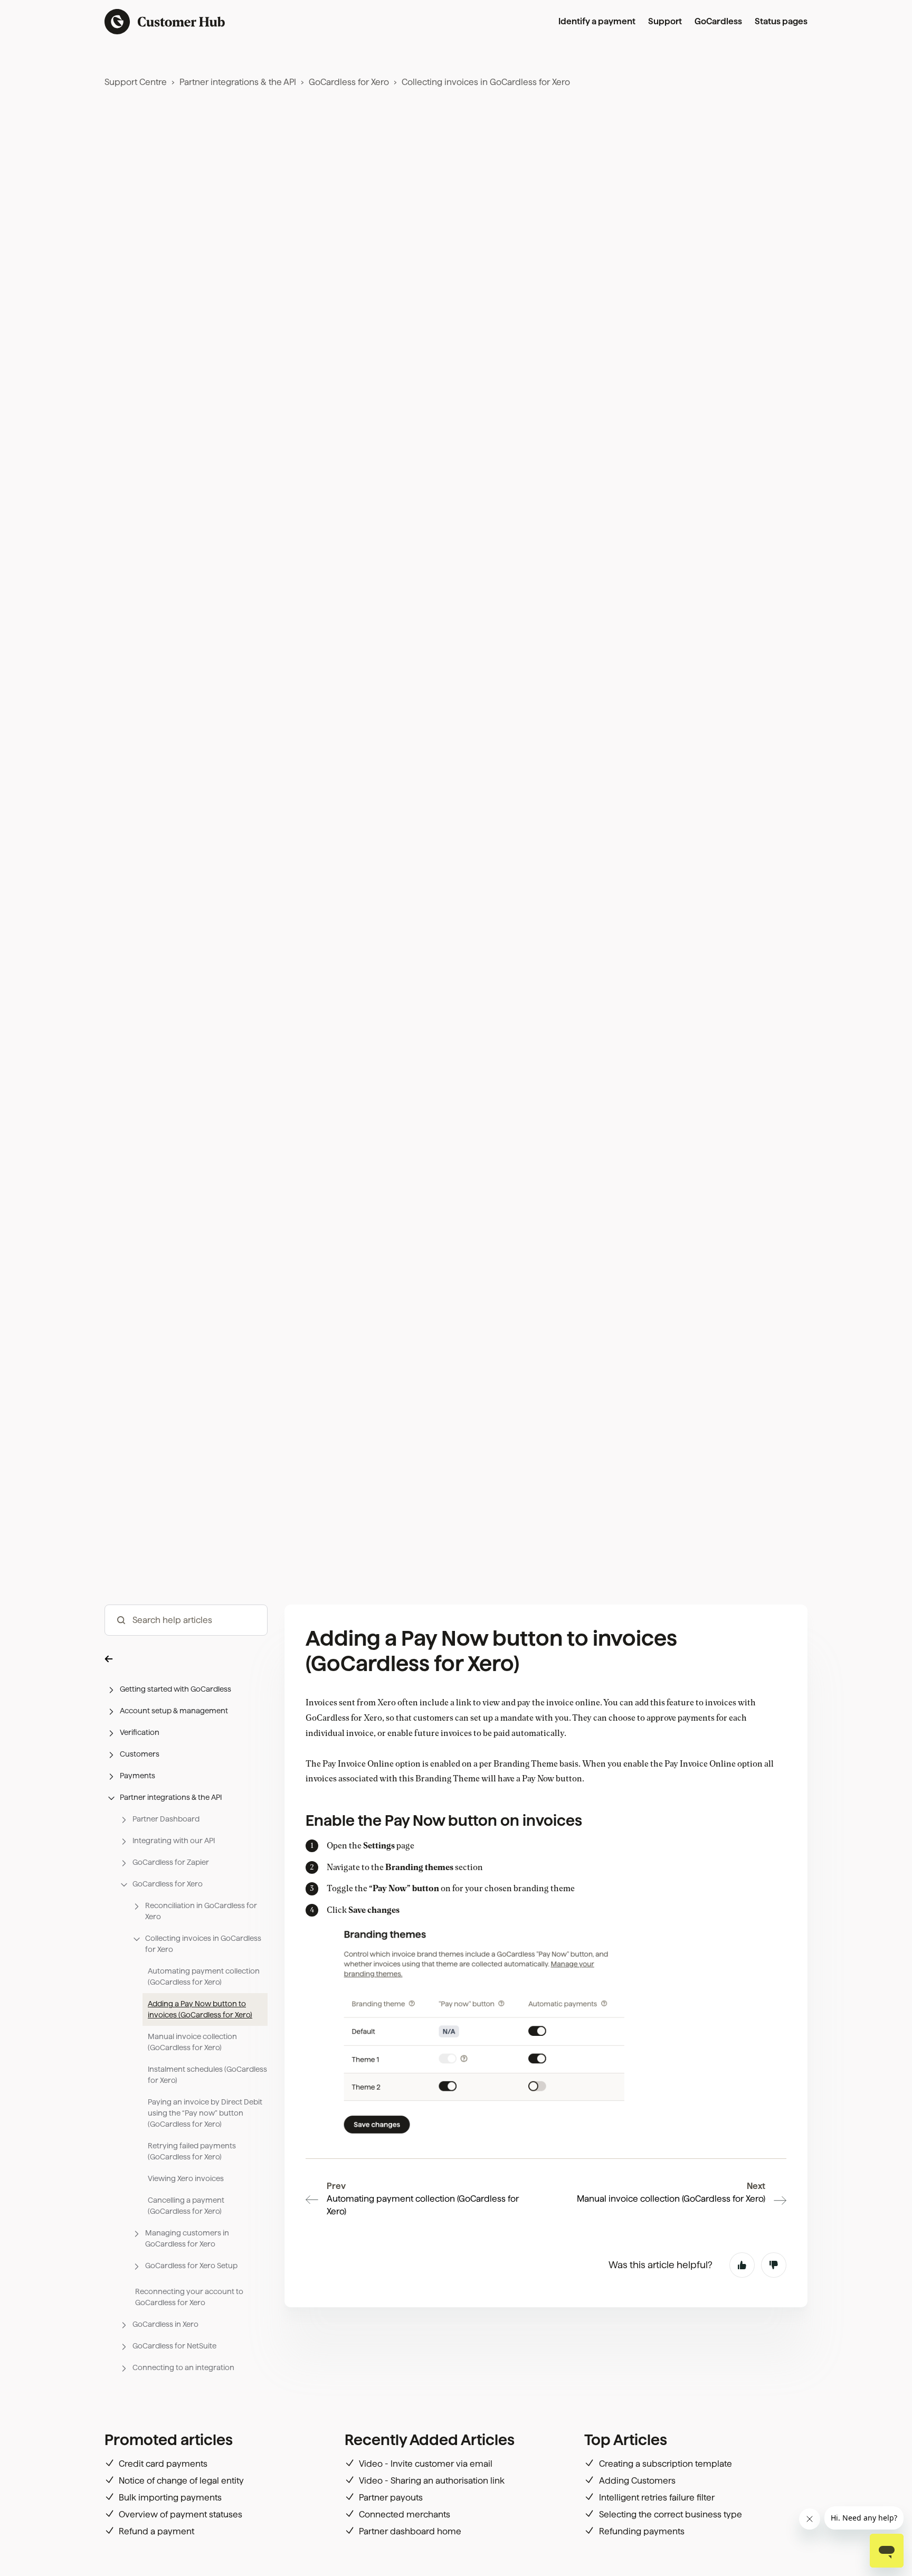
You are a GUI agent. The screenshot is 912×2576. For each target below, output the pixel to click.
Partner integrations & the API (238, 82)
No (774, 2265)
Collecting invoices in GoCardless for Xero (486, 82)
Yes (742, 2265)
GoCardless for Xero (349, 82)
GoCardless (718, 21)
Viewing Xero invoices (186, 2178)
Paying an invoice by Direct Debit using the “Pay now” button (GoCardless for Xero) (205, 2113)
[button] (186, 1658)
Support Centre (136, 82)
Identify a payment (597, 21)
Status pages (781, 21)
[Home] (165, 22)
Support (665, 21)
